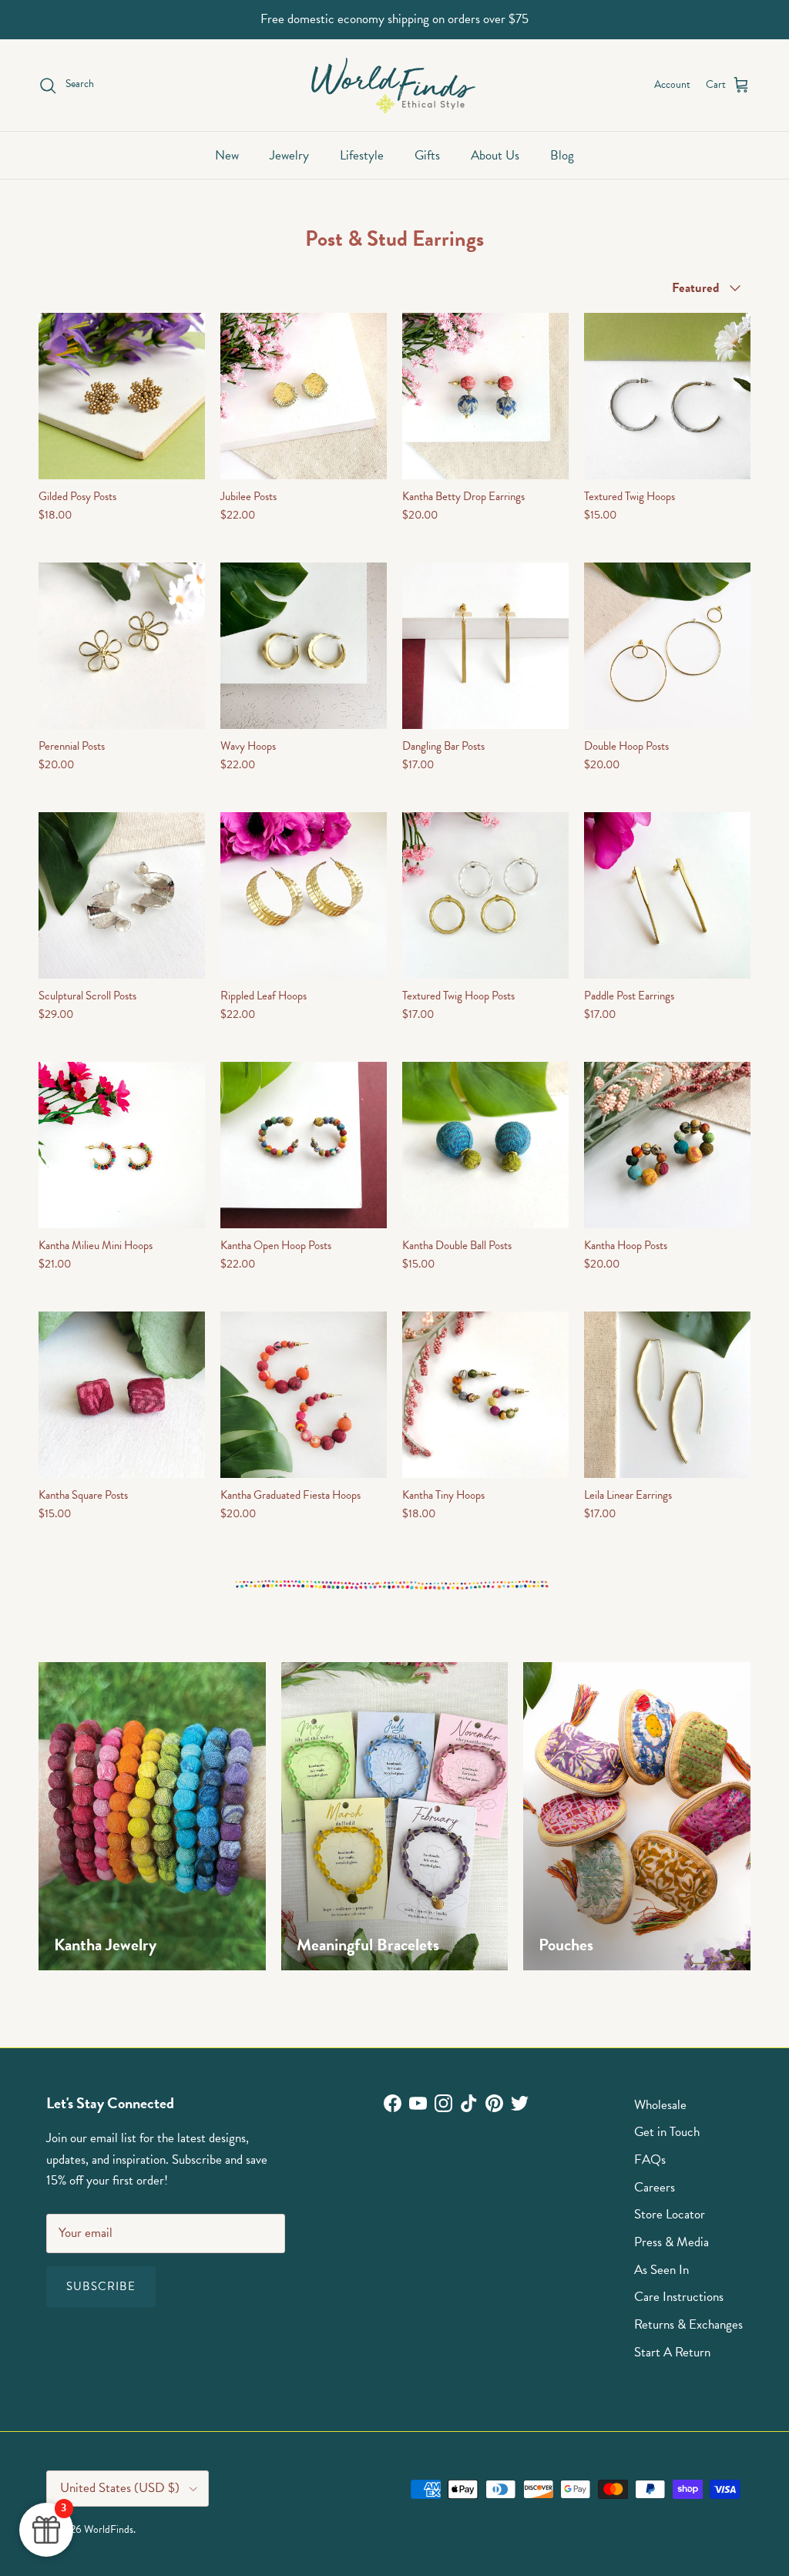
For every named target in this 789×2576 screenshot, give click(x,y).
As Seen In (661, 2270)
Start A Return (672, 2352)
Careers (655, 2187)
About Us (495, 155)
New (227, 155)
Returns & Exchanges (688, 2324)
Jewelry (289, 155)
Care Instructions (679, 2297)
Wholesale (660, 2105)
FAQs (650, 2160)
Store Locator (670, 2214)
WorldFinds (109, 2529)
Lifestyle (362, 155)
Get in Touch (667, 2132)
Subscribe (101, 2286)
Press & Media (671, 2242)
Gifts (427, 155)
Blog (562, 155)
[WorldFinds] (395, 85)
